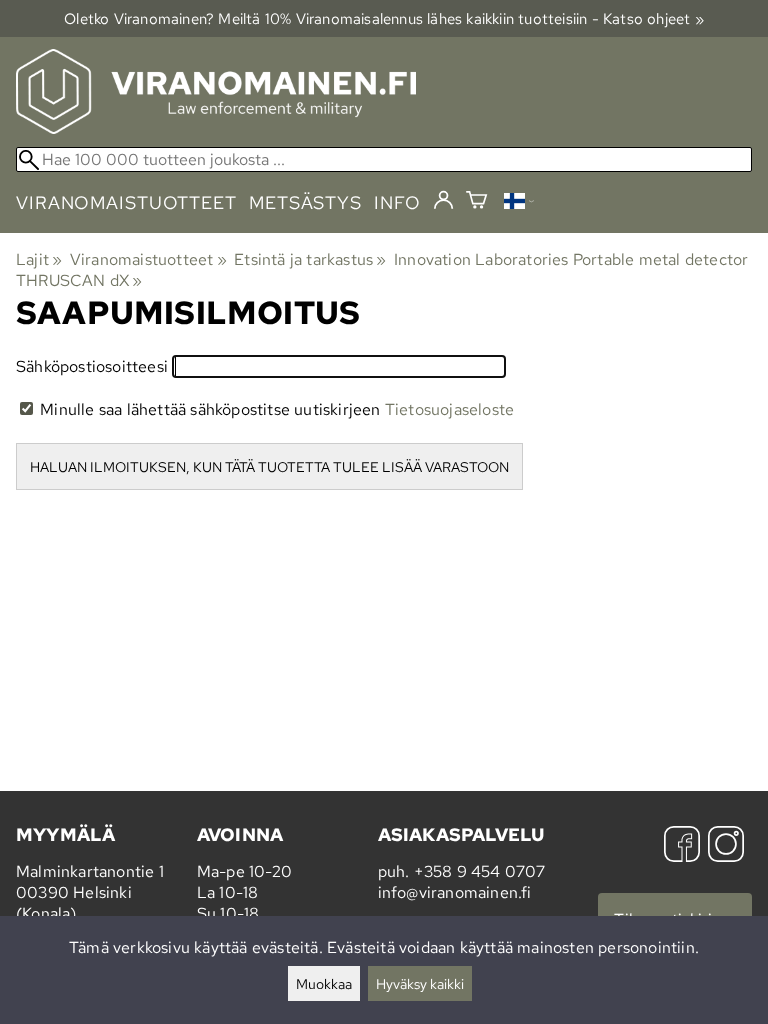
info (397, 202)
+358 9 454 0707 (480, 871)
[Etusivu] (216, 128)
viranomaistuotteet (126, 202)
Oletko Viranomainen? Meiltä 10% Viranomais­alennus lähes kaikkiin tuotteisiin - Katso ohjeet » (384, 18)
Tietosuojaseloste (449, 409)
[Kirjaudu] (443, 201)
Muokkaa (324, 983)
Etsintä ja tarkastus (310, 259)
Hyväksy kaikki (420, 983)
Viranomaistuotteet (148, 259)
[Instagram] (726, 846)
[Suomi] (519, 203)
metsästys (305, 202)
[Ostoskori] (476, 202)
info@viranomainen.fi (455, 892)
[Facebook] (682, 846)
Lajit (39, 259)
